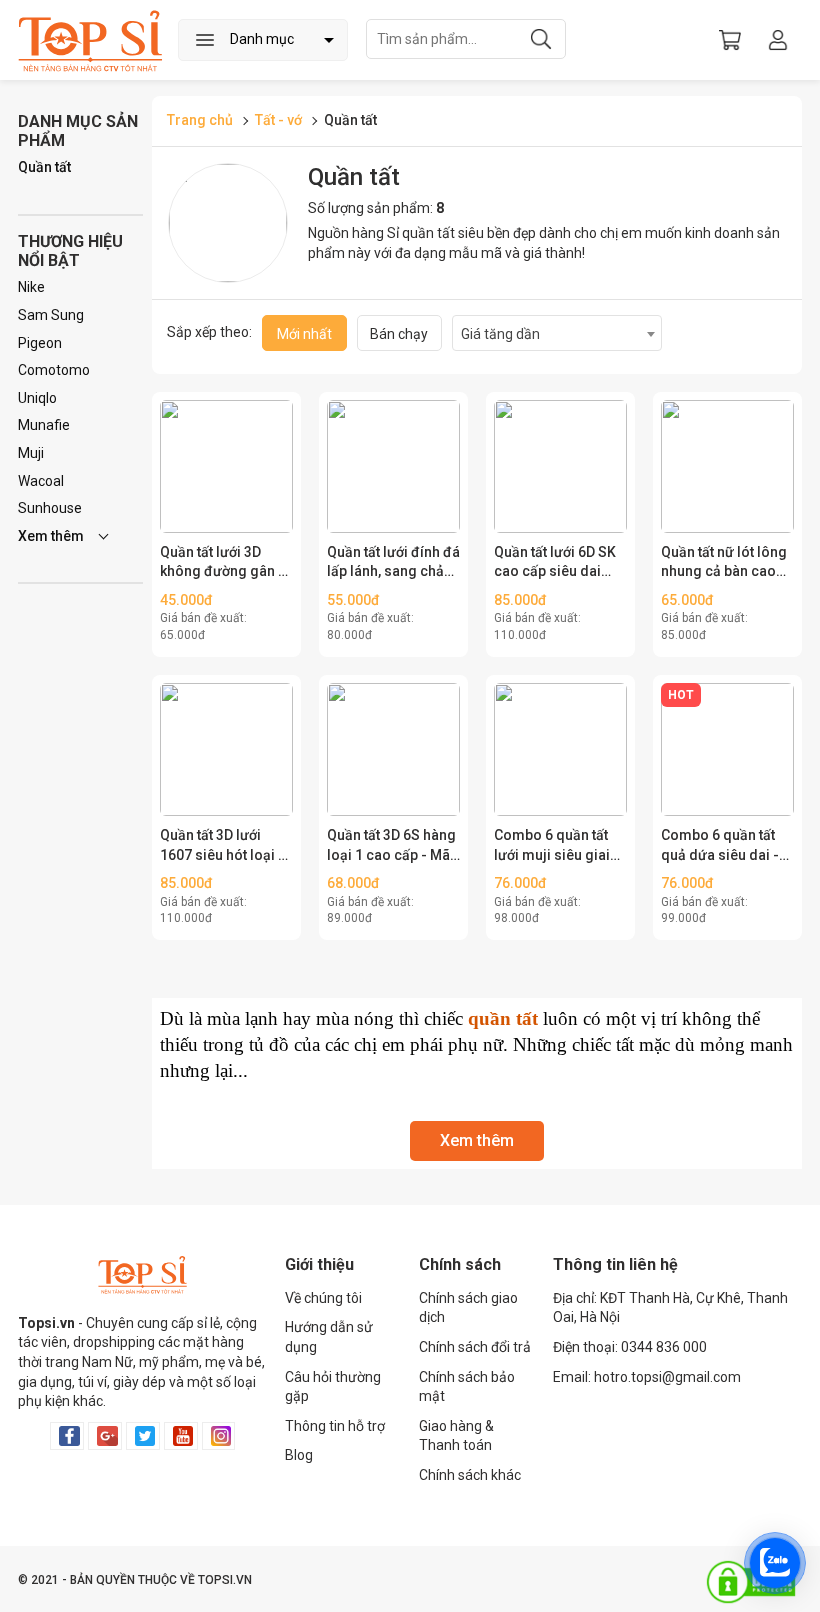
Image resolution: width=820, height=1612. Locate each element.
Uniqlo (37, 398)
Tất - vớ (280, 120)
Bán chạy (399, 334)
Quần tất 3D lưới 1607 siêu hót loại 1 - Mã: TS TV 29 (223, 846)
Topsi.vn (46, 1323)
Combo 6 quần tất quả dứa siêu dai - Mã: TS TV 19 (720, 846)
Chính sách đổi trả (475, 1347)
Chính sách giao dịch (468, 1308)
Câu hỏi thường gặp (333, 1387)
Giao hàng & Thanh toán (456, 1436)
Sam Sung (51, 315)
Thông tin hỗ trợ (335, 1426)
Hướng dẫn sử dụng (329, 1337)
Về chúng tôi (323, 1298)
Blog (299, 1455)
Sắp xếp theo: (209, 332)
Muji (31, 453)
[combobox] (557, 333)
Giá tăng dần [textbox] (500, 334)
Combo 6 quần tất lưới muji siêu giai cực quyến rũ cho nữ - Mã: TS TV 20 (560, 846)
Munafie (44, 425)
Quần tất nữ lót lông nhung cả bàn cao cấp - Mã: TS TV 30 (724, 563)
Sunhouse (50, 508)
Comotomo (54, 370)
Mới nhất (304, 334)
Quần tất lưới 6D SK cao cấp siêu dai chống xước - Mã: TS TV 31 (560, 563)
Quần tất (44, 167)
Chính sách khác (470, 1475)
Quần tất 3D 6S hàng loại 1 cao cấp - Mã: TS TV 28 (391, 846)
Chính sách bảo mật (467, 1387)
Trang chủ (200, 120)
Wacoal (41, 481)
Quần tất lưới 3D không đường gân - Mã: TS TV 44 (222, 563)
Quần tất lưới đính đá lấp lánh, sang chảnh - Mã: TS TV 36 (393, 563)
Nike (31, 287)
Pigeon (40, 343)
